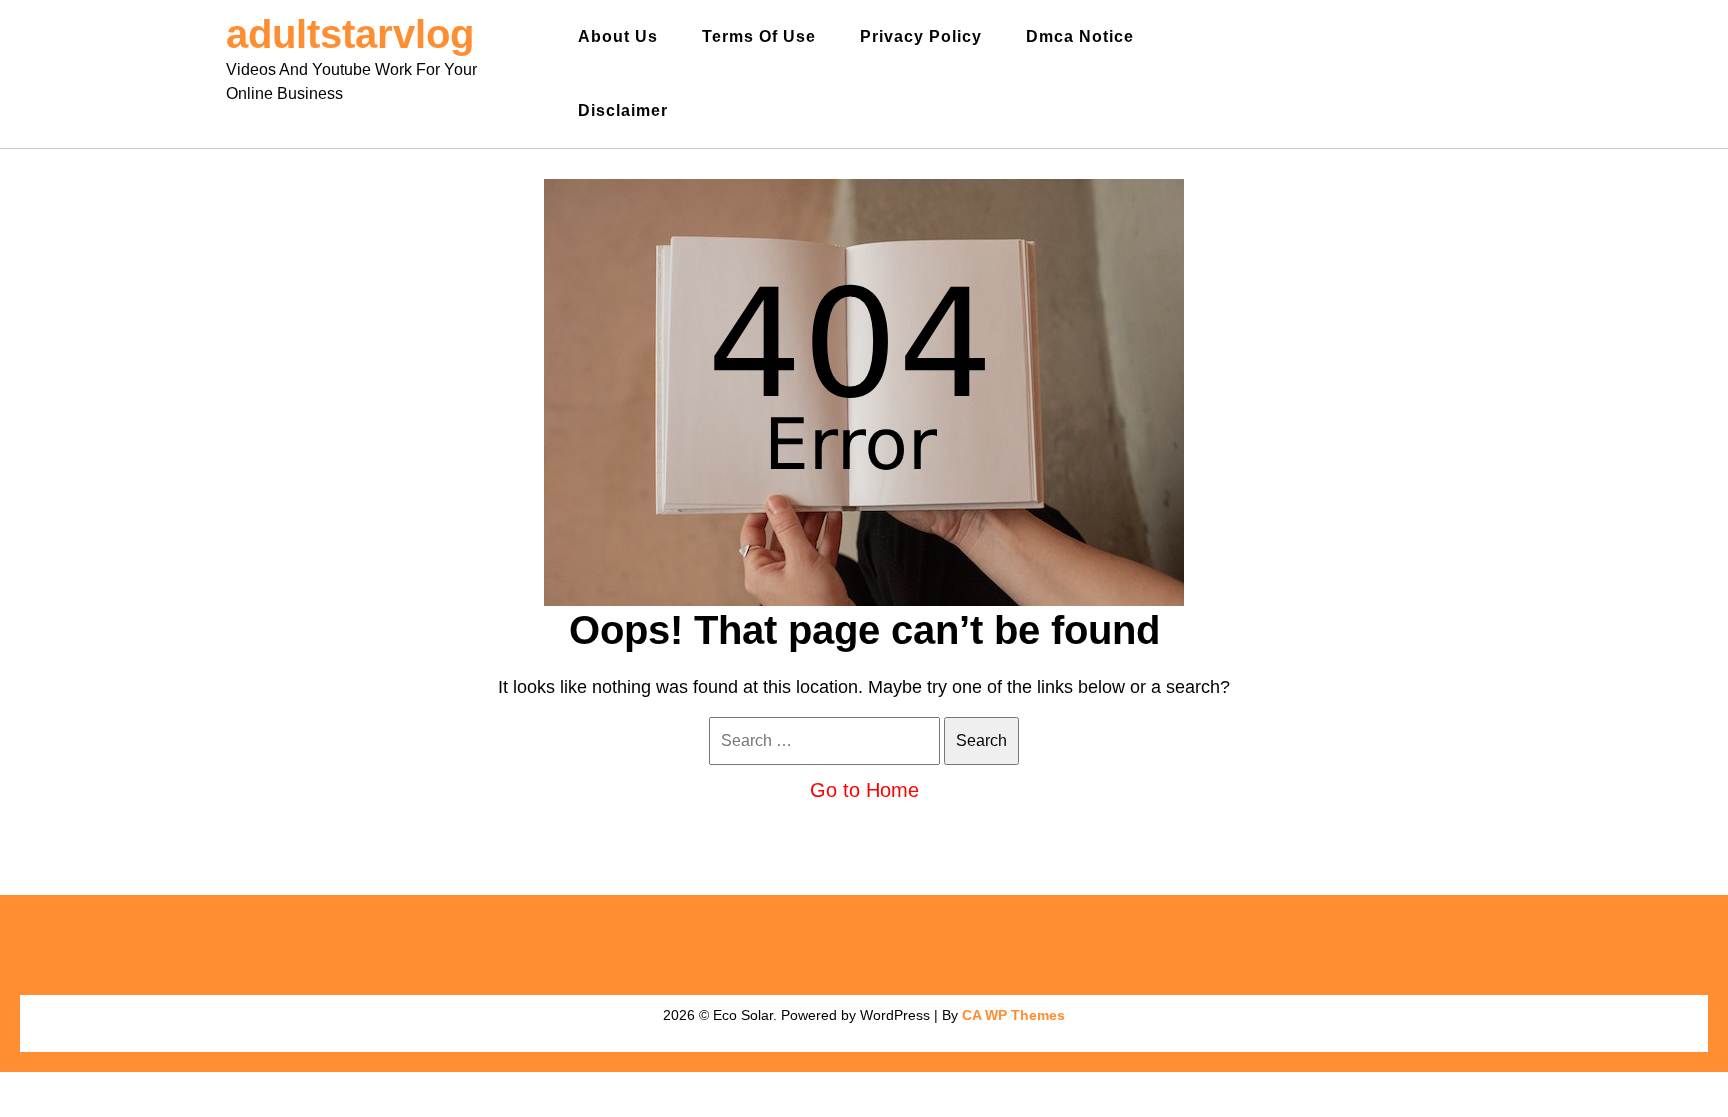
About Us (618, 36)
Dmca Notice (1080, 36)
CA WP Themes (1013, 1015)
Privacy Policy (921, 36)
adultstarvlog (350, 34)
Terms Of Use (759, 36)
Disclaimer (623, 110)
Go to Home (864, 790)
